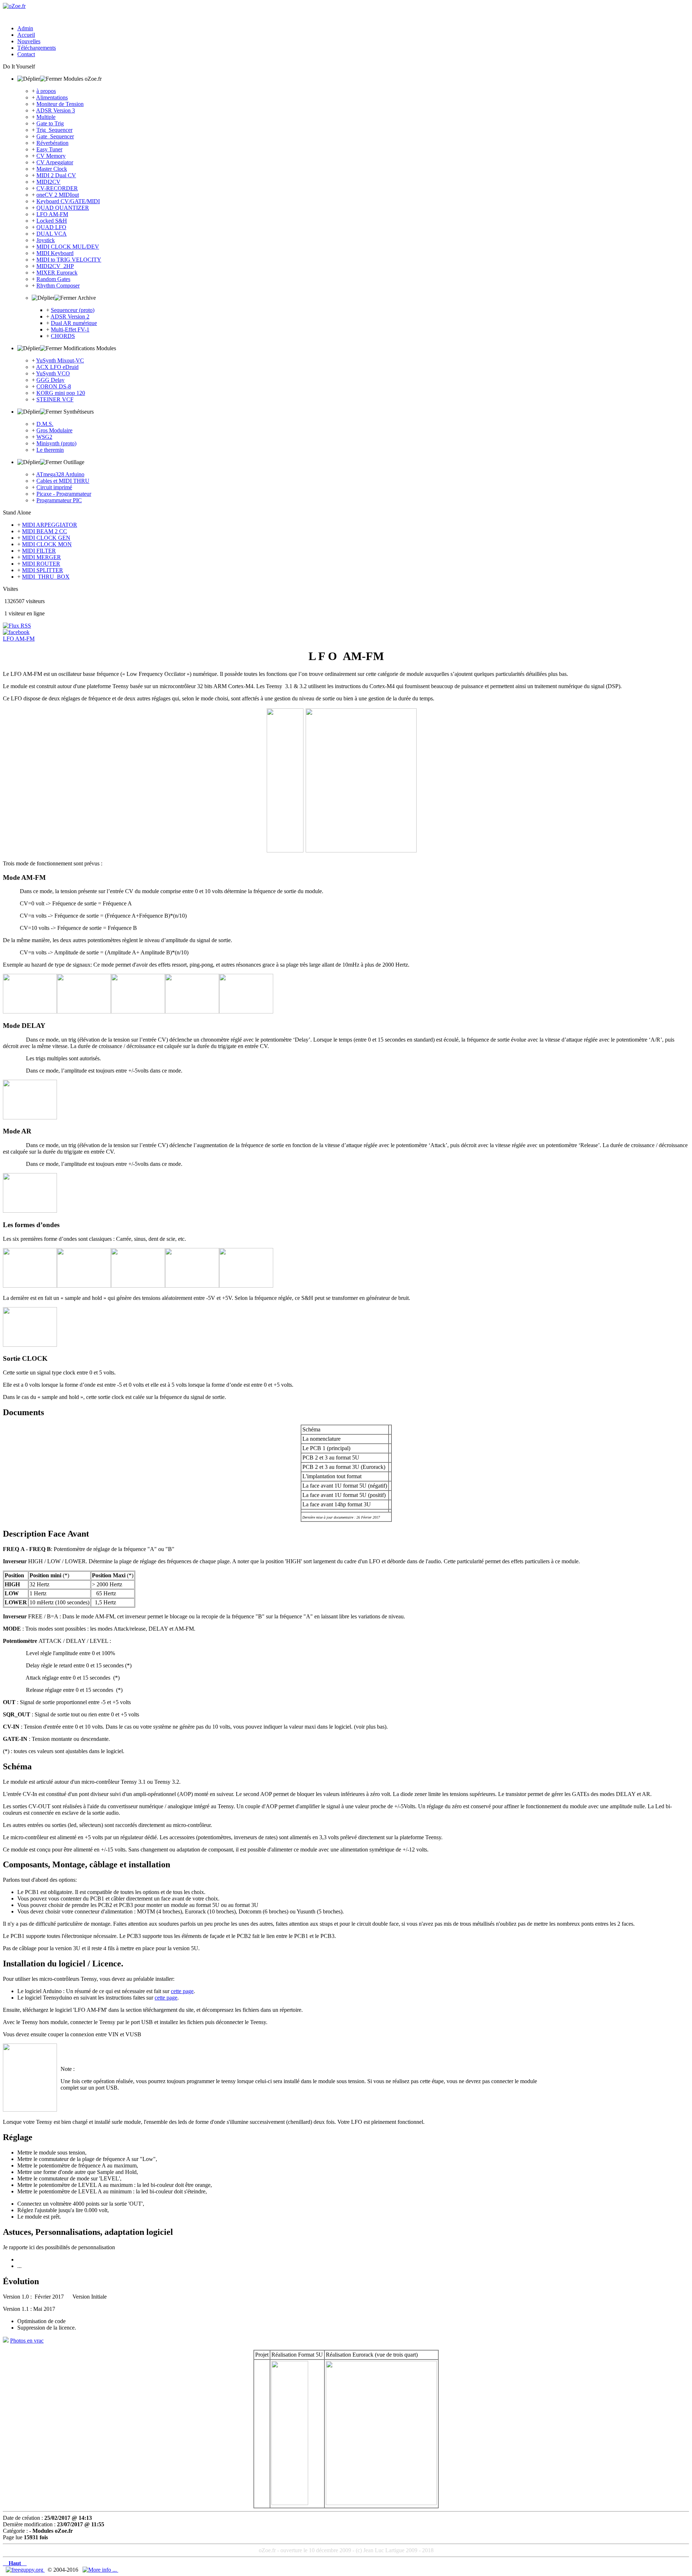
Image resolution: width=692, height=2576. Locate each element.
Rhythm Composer (58, 286)
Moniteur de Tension (60, 104)
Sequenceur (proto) (73, 310)
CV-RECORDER (57, 188)
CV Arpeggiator (55, 162)
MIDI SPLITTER (43, 570)
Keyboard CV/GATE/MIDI (68, 201)
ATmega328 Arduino (60, 474)
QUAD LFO (51, 227)
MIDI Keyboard (55, 253)
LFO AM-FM (52, 214)
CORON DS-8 (54, 386)
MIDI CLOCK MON (47, 544)
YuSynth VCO (53, 373)
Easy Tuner (49, 149)
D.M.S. (45, 424)
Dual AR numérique (74, 323)
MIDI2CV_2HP (55, 266)
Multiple (46, 117)
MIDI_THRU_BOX (46, 577)
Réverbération (52, 143)
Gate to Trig (50, 123)
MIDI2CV (48, 182)
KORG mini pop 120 (61, 393)
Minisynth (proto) (56, 443)
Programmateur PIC (59, 500)
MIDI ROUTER (41, 564)
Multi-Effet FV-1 (70, 329)
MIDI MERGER (41, 557)
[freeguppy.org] (25, 2570)
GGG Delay (50, 380)
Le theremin (50, 450)
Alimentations (52, 97)
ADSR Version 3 (56, 110)
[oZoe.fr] (14, 6)
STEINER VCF (55, 399)
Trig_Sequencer (54, 130)
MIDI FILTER (39, 551)
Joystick (46, 240)
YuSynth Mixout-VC (60, 360)
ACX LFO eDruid (57, 367)
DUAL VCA (52, 234)
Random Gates (53, 279)
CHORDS (63, 336)
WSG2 (44, 437)
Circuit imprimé (54, 487)
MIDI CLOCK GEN (46, 538)
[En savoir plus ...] (100, 2570)
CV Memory (51, 156)
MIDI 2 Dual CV (56, 175)
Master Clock (52, 169)
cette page (182, 1991)
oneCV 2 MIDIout (58, 195)
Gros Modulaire (54, 430)
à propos (46, 91)
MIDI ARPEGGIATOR (50, 525)
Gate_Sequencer (55, 136)
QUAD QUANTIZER (63, 208)
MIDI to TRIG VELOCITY (69, 260)
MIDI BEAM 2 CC (45, 531)
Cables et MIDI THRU (63, 481)
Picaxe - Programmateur (64, 494)
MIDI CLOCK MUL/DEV (68, 247)
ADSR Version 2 (70, 317)
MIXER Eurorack (57, 273)
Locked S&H (52, 221)
